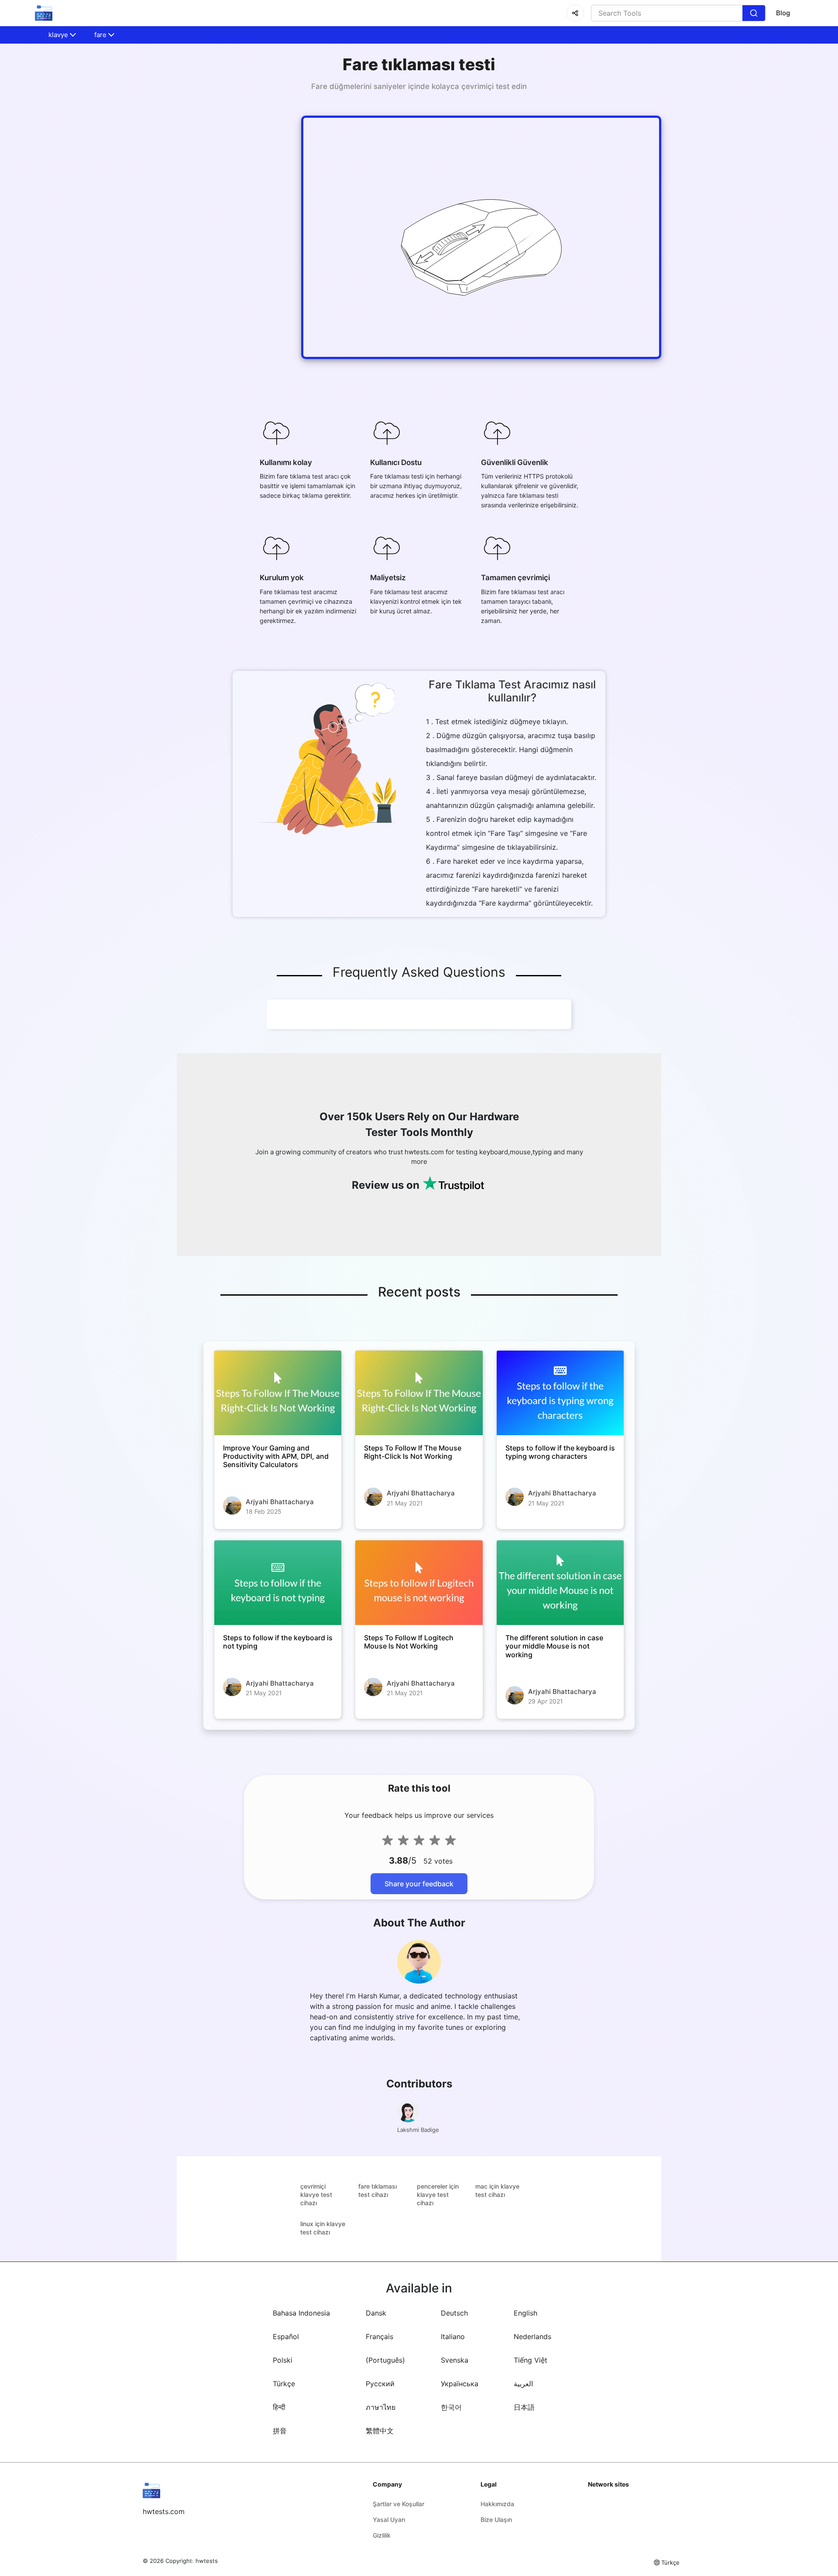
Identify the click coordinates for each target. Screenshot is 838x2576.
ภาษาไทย (381, 2407)
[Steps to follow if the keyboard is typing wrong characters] (560, 1393)
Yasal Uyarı (389, 2520)
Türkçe (284, 2384)
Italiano (453, 2337)
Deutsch (454, 2313)
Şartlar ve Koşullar (398, 2504)
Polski (283, 2360)
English (525, 2313)
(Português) (385, 2360)
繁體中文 (380, 2431)
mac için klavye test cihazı (497, 2190)
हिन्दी (279, 2407)
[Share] (575, 13)
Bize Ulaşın (496, 2520)
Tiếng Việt (531, 2360)
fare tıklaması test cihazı (378, 2190)
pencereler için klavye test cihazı (438, 2195)
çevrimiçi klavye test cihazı (316, 2195)
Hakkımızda (497, 2504)
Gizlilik (382, 2535)
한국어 (451, 2407)
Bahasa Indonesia (301, 2313)
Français (380, 2337)
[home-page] (44, 13)
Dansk (376, 2313)
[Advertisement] (52, 209)
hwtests (207, 2561)
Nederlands (532, 2337)
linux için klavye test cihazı (323, 2228)
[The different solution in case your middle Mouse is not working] (560, 1583)
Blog (783, 13)
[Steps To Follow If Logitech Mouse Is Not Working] (419, 1583)
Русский (380, 2384)
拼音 (280, 2431)
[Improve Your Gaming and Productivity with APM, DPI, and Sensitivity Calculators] (278, 1393)
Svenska (455, 2360)
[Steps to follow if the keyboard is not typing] (278, 1583)
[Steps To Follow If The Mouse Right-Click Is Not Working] (419, 1393)
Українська (460, 2384)
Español (286, 2337)
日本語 (524, 2407)
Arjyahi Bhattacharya (280, 1502)
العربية (523, 2384)
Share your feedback (419, 1884)
